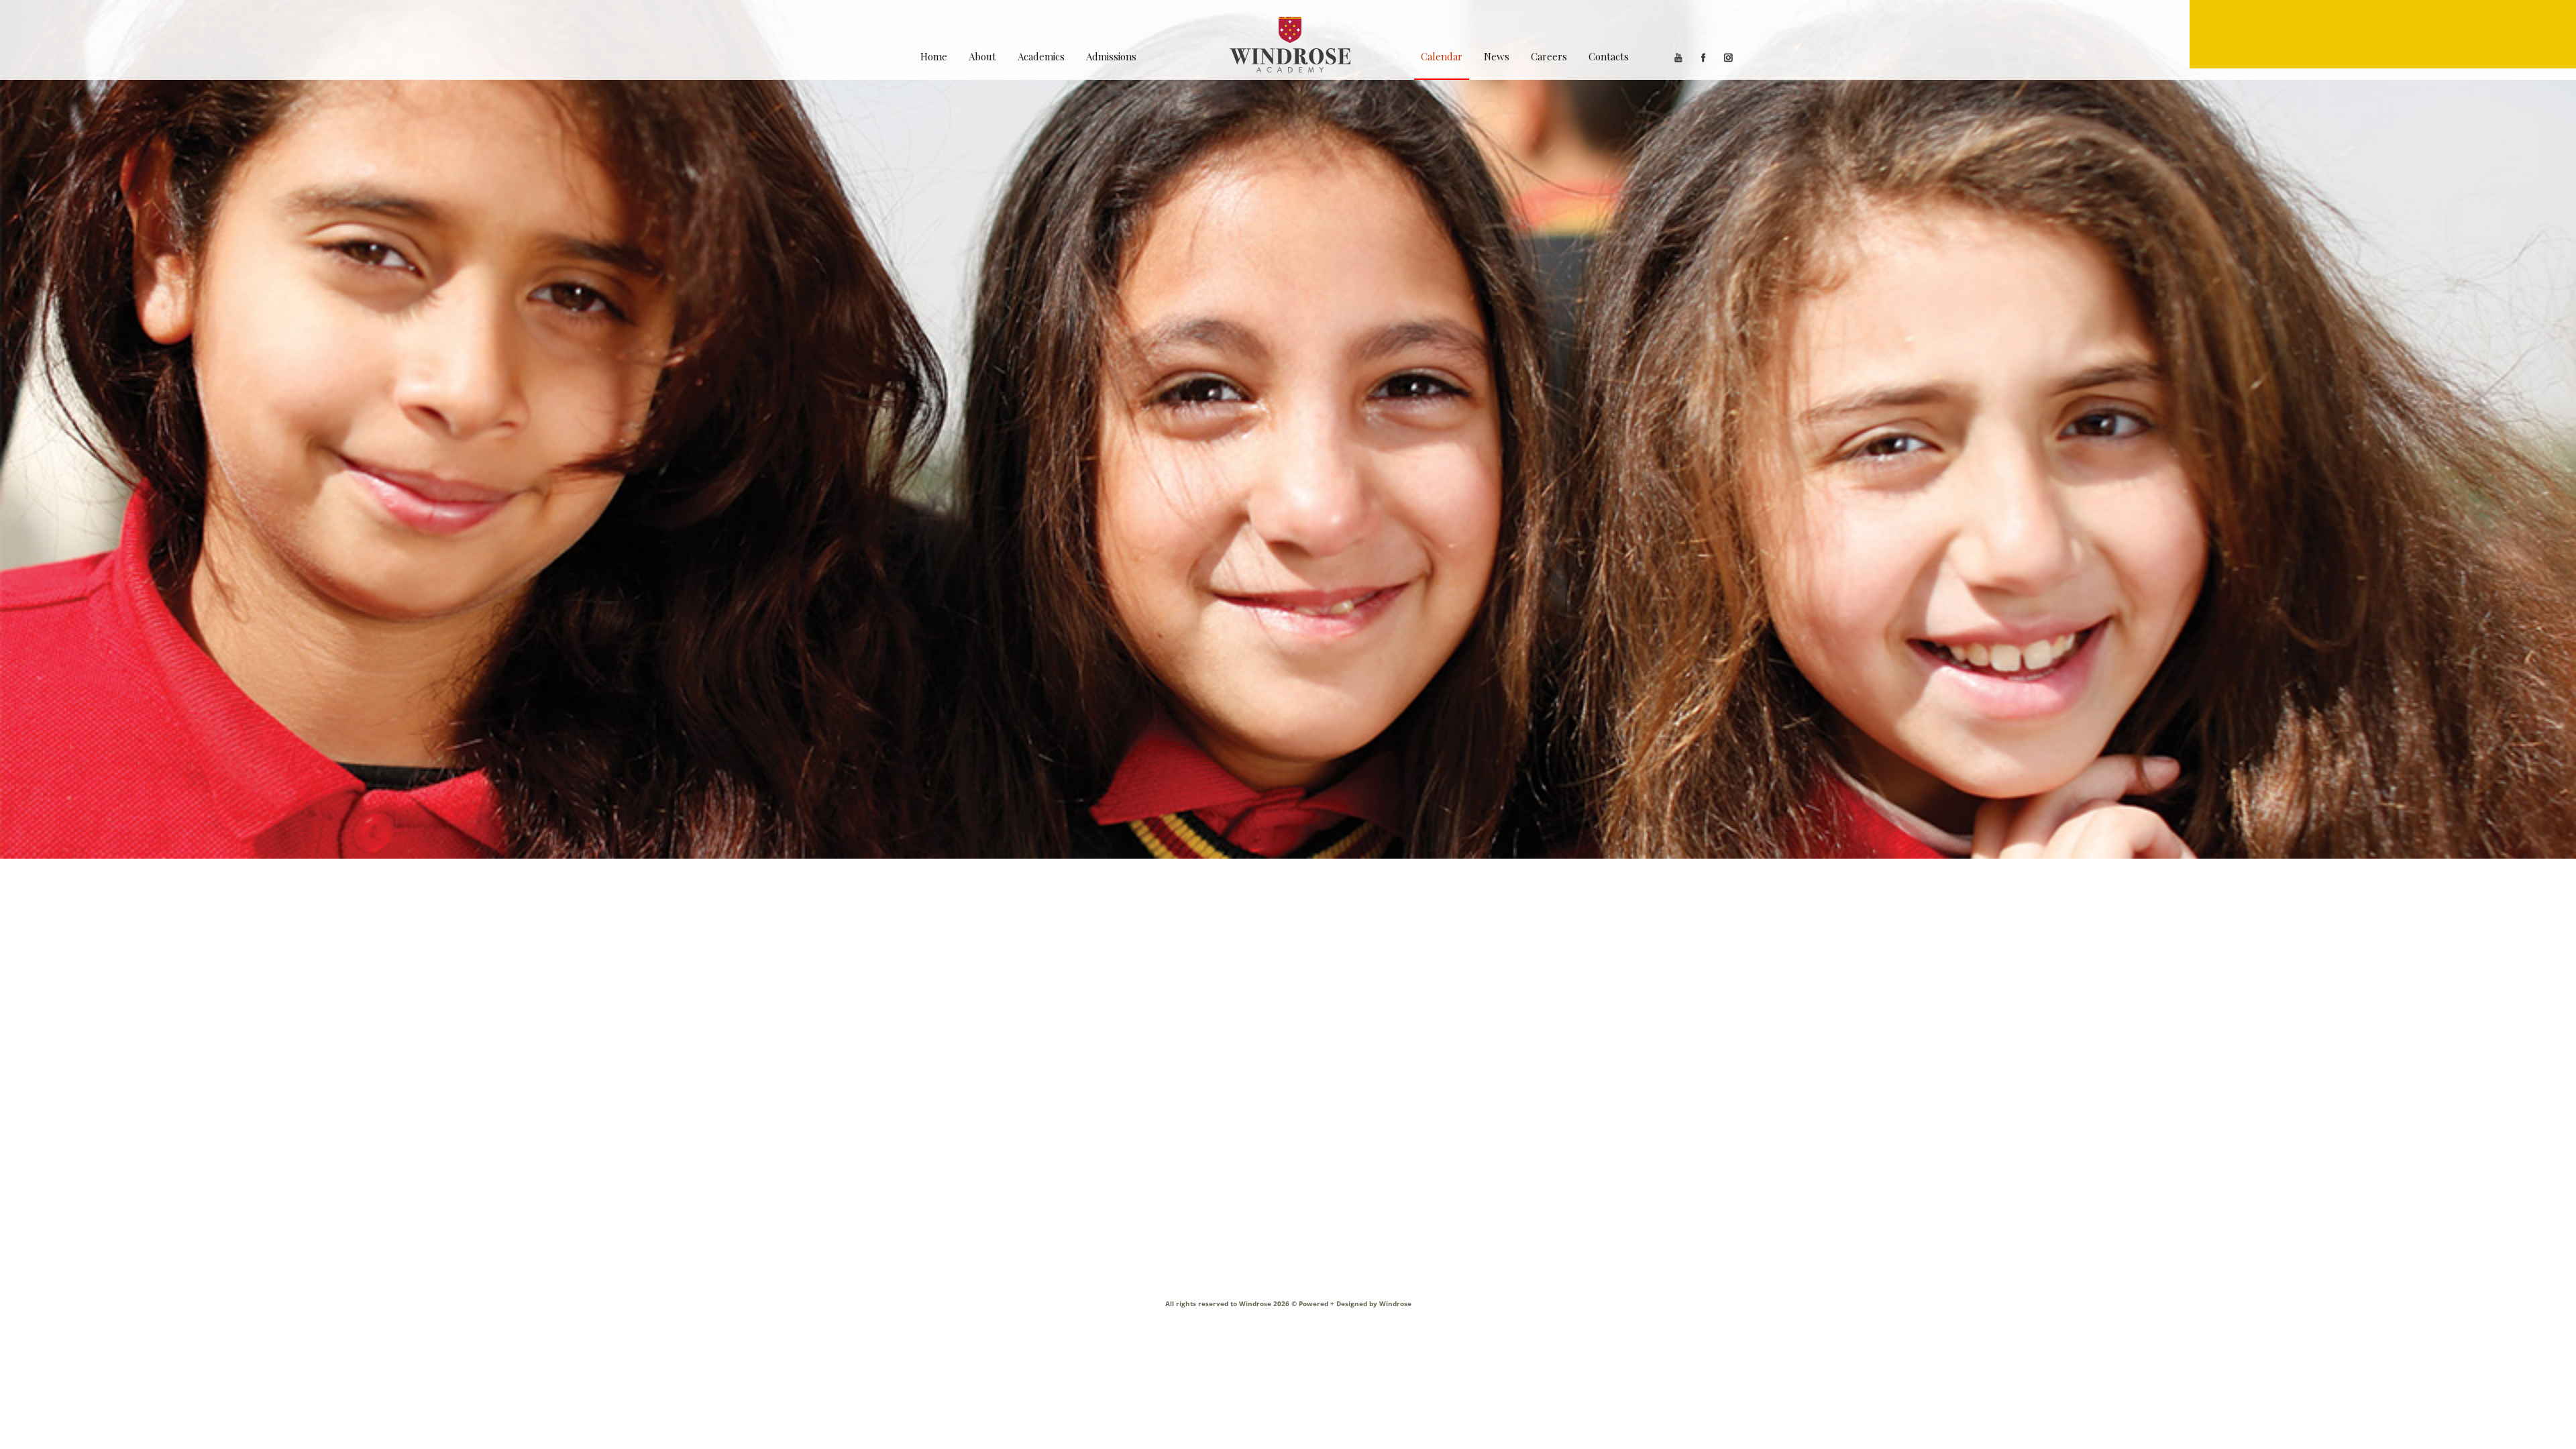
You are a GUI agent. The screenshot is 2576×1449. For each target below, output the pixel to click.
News (1497, 56)
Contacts (1609, 56)
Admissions (1111, 56)
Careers (1549, 56)
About (982, 56)
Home (934, 56)
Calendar (1442, 56)
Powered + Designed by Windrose (1354, 1303)
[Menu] (2383, 34)
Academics (1041, 56)
